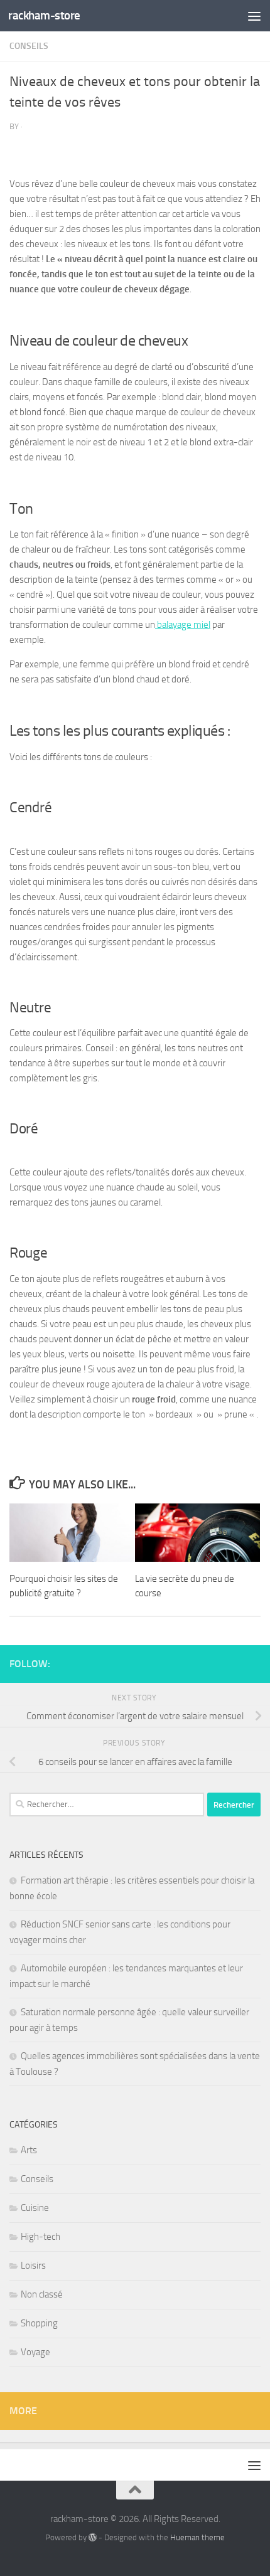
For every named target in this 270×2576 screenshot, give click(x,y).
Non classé (42, 2294)
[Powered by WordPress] (93, 2537)
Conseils (29, 46)
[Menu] (254, 16)
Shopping (39, 2323)
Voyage (35, 2352)
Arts (29, 2150)
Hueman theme (197, 2537)
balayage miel (183, 625)
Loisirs (33, 2266)
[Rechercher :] (107, 1805)
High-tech (40, 2237)
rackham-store (44, 15)
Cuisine (35, 2208)
